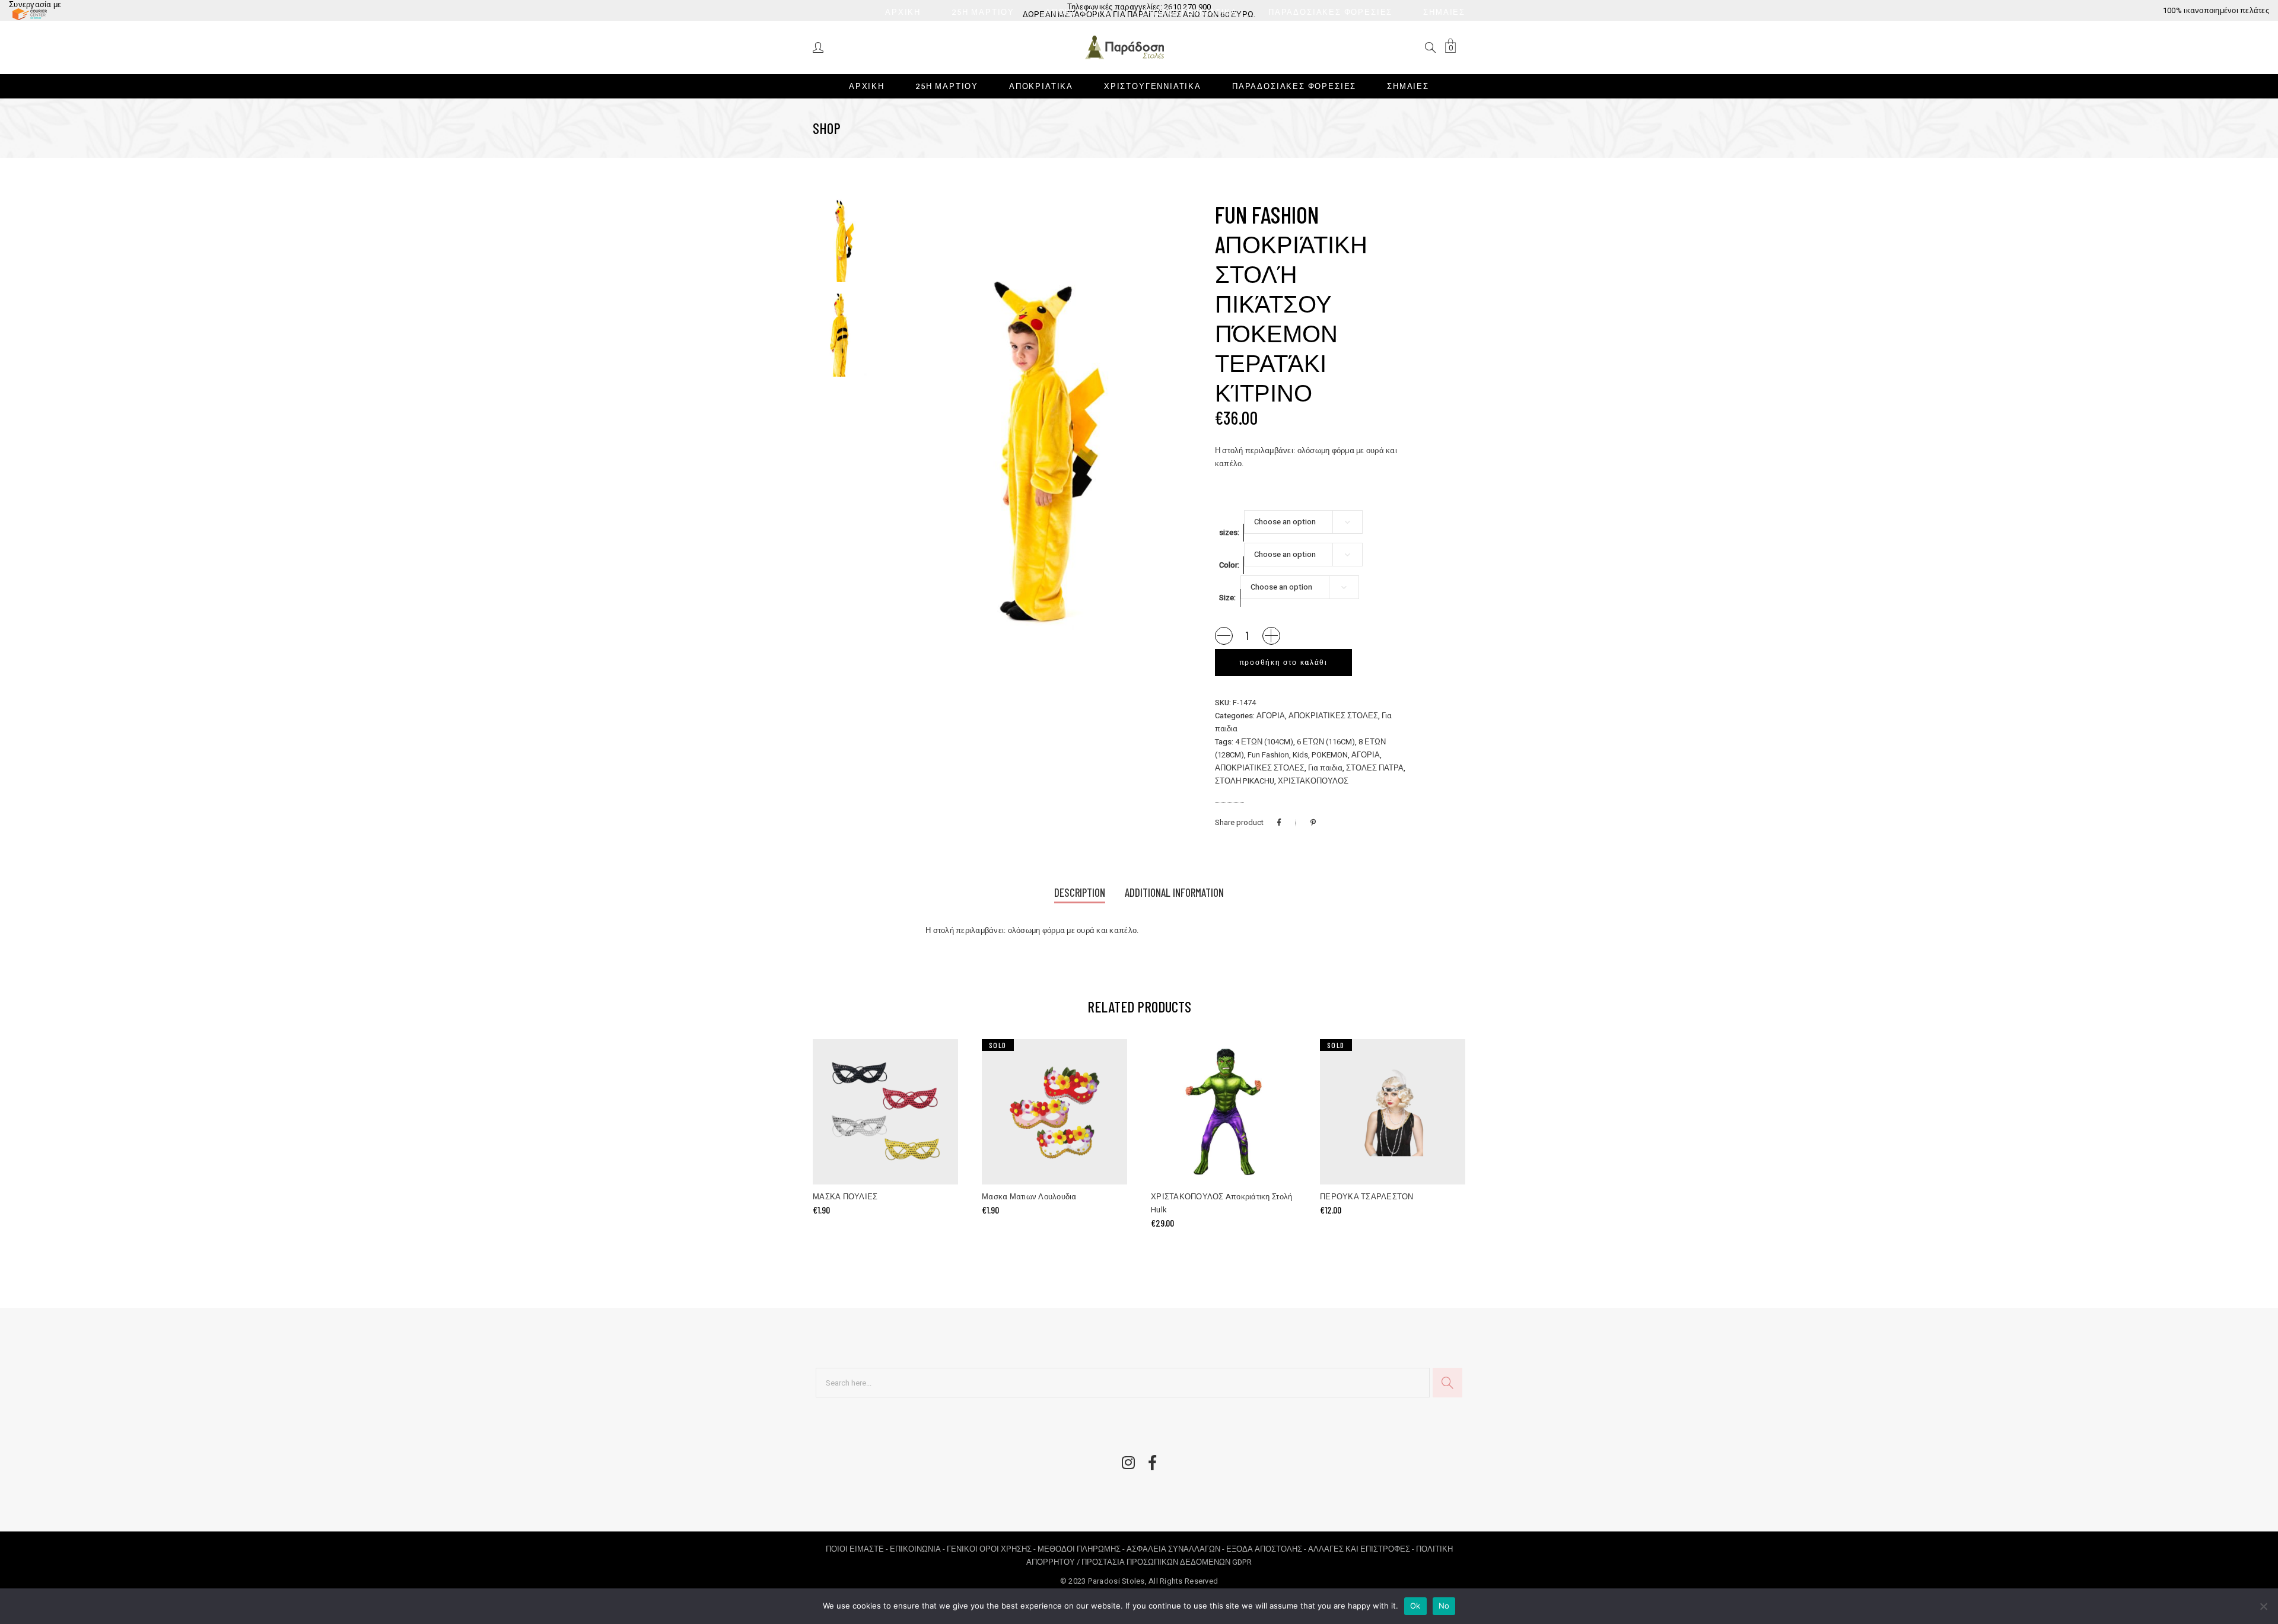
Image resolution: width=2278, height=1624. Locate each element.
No (1444, 1606)
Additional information (1174, 892)
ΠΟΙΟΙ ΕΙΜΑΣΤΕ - (858, 1549)
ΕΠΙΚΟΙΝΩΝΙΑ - (918, 1549)
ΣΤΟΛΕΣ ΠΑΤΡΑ (1375, 768)
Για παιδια (1325, 768)
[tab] (1080, 894)
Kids (1300, 755)
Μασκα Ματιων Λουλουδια (1029, 1197)
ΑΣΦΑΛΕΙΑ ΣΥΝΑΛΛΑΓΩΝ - (1176, 1549)
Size (1227, 598)
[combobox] (1303, 522)
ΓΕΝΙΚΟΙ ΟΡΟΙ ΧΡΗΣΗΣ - (992, 1549)
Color (1228, 565)
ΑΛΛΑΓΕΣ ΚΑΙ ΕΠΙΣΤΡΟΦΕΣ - (1362, 1549)
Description (1080, 892)
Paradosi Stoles (1116, 1581)
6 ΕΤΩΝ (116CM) (1326, 742)
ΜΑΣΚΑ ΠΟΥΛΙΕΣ (845, 1197)
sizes (1228, 532)
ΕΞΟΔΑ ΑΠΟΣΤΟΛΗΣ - (1267, 1549)
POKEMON (1330, 755)
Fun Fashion (1268, 755)
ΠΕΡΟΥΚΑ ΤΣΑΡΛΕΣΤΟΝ (1367, 1197)
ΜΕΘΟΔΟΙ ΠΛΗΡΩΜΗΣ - (1082, 1549)
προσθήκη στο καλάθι (1283, 663)
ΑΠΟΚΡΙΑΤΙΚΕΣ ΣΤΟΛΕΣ (1333, 716)
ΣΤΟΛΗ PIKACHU (1245, 781)
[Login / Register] (819, 47)
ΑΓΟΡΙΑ (1271, 716)
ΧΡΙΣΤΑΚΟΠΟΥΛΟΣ (1313, 781)
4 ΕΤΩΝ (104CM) (1264, 742)
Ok (1415, 1606)
